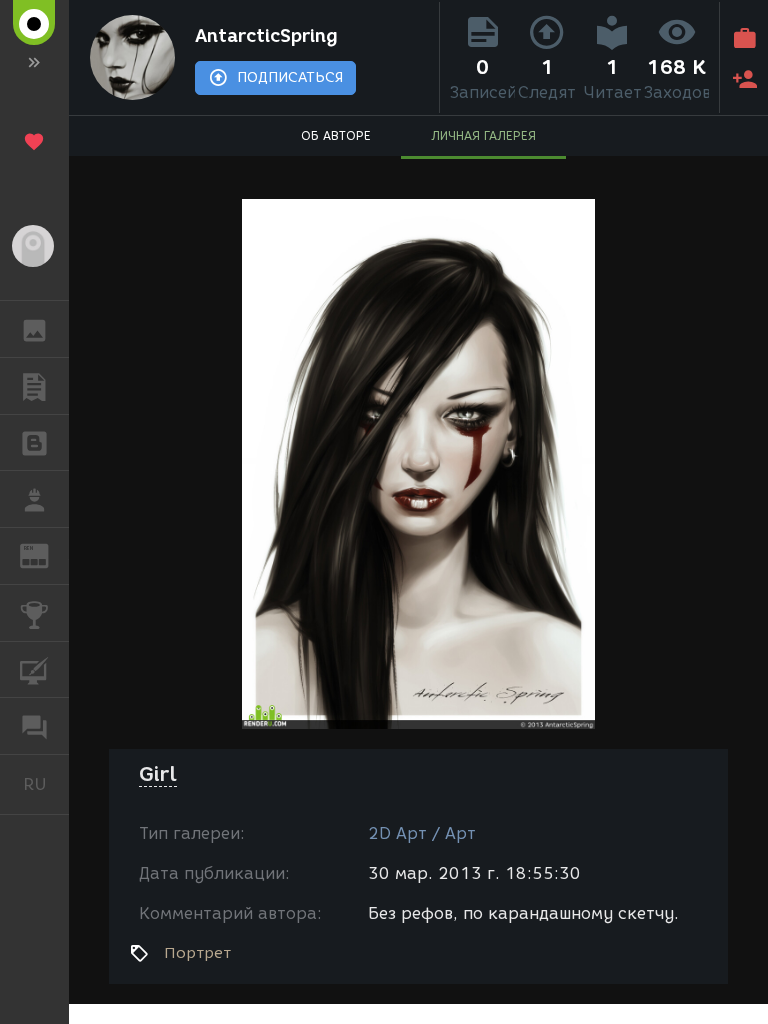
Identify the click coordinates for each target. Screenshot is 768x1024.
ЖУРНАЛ (46, 554)
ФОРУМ (34, 726)
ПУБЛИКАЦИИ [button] (34, 386)
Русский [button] (46, 784)
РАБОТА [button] (34, 499)
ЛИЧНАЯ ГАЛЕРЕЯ (483, 135)
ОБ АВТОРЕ (336, 135)
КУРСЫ (34, 670)
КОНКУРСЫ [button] (34, 613)
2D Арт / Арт (422, 833)
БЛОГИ (34, 443)
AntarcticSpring (266, 36)
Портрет (197, 953)
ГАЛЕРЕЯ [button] (34, 329)
